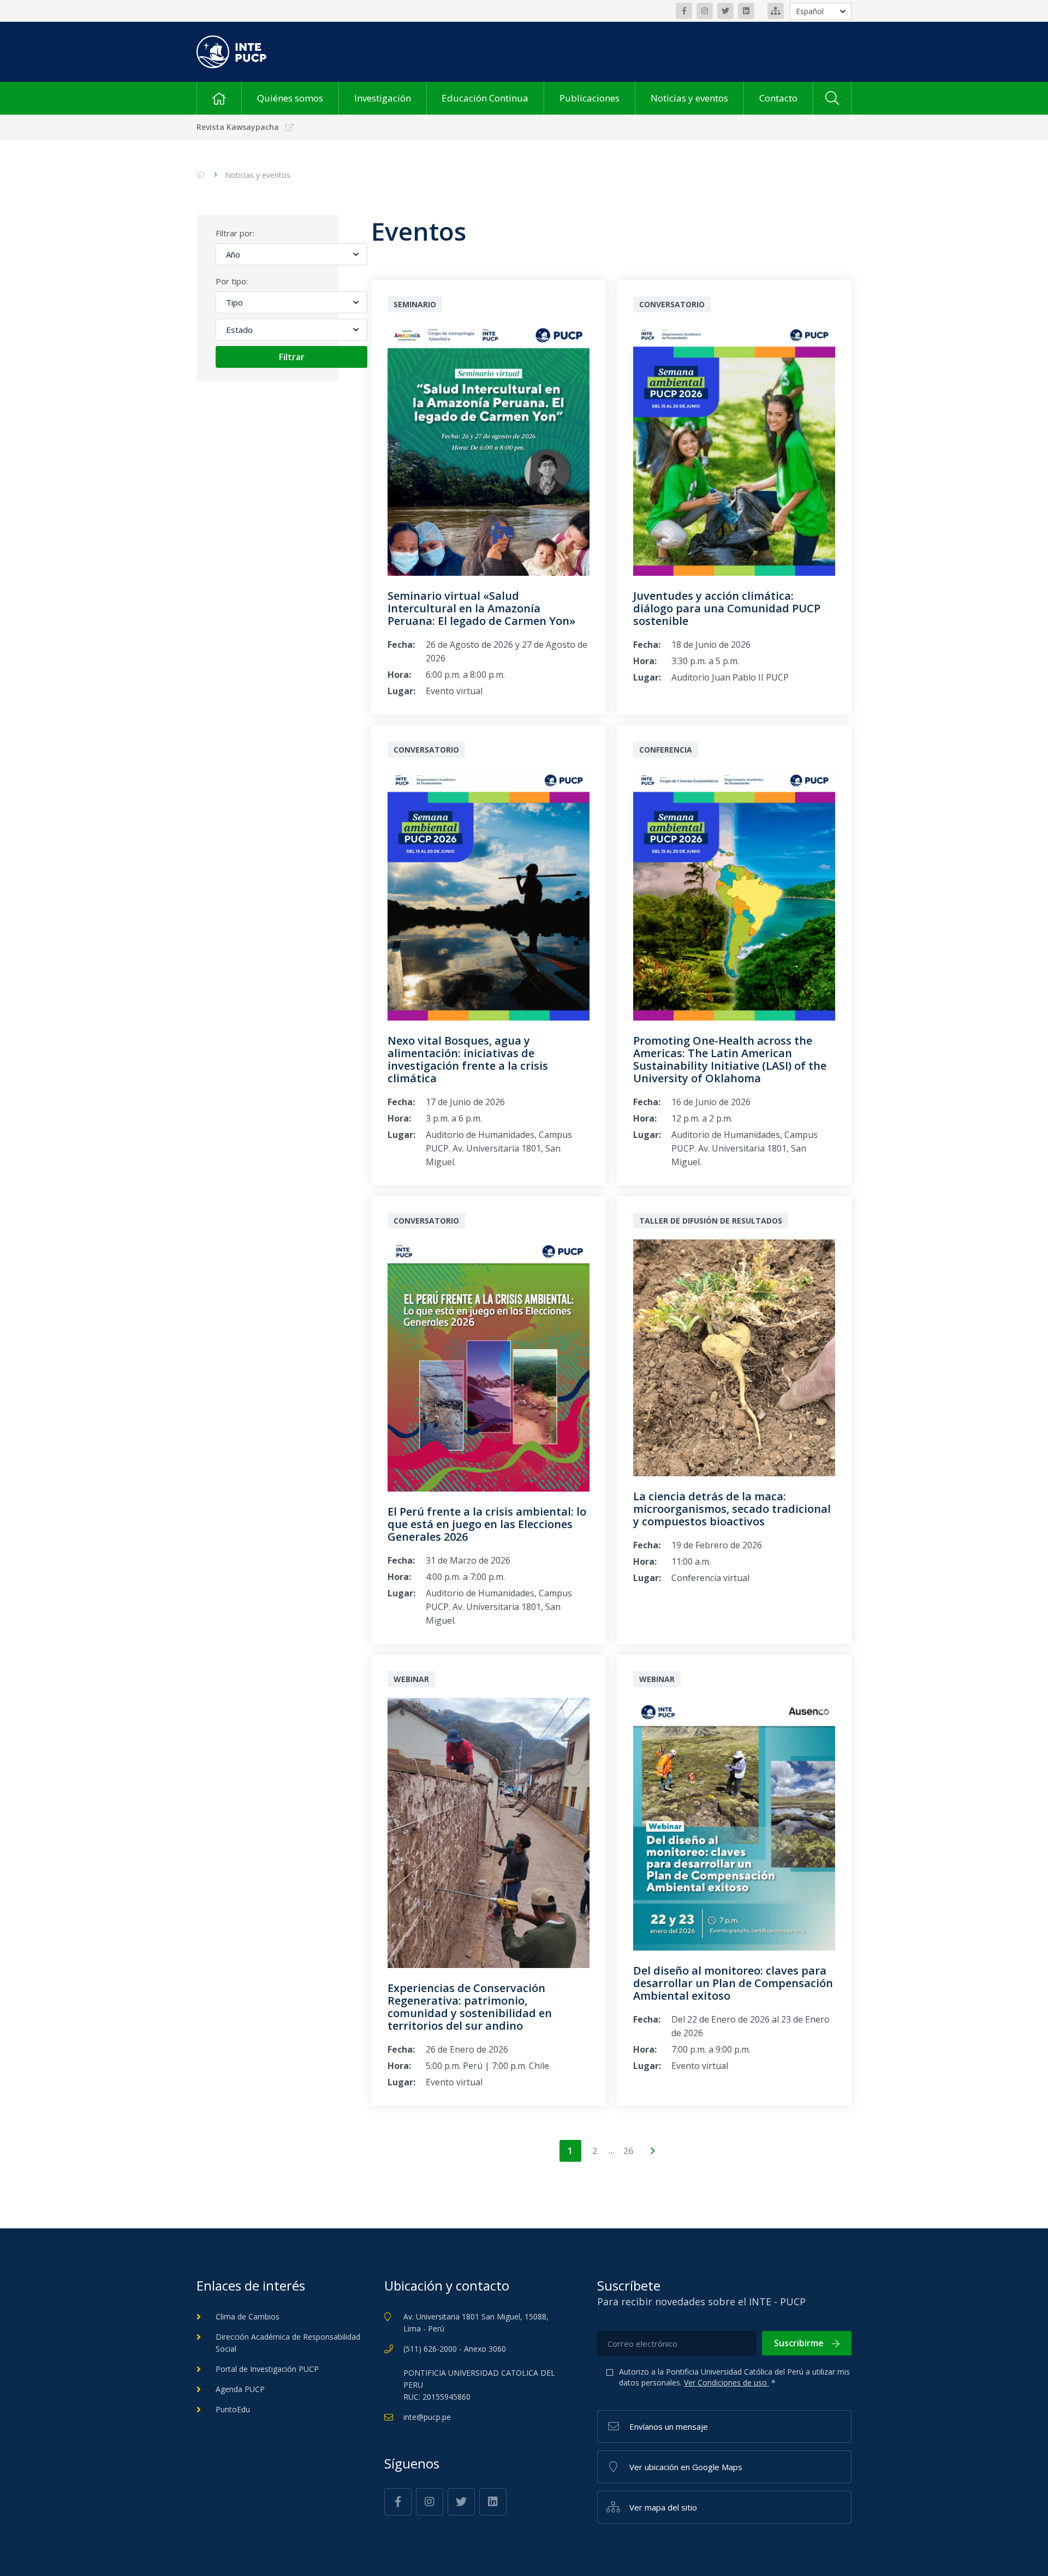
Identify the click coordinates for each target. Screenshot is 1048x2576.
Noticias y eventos (689, 98)
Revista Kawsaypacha (238, 127)
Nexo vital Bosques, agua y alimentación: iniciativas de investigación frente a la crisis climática (468, 1059)
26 (628, 2151)
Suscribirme (799, 2343)
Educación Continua (485, 98)
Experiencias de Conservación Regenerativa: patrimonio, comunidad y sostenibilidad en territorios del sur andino (470, 2007)
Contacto (778, 98)
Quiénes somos (290, 98)
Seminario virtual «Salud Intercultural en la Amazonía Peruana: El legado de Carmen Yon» (481, 608)
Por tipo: (232, 281)
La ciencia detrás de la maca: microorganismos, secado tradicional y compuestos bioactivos (732, 1509)
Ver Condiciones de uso (727, 2383)
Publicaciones (589, 98)
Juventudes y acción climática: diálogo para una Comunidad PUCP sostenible (727, 608)
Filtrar (292, 357)
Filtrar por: (235, 233)
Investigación (383, 98)
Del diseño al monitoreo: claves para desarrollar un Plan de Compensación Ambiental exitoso (733, 1983)
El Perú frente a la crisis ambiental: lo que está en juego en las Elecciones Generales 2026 (487, 1524)
